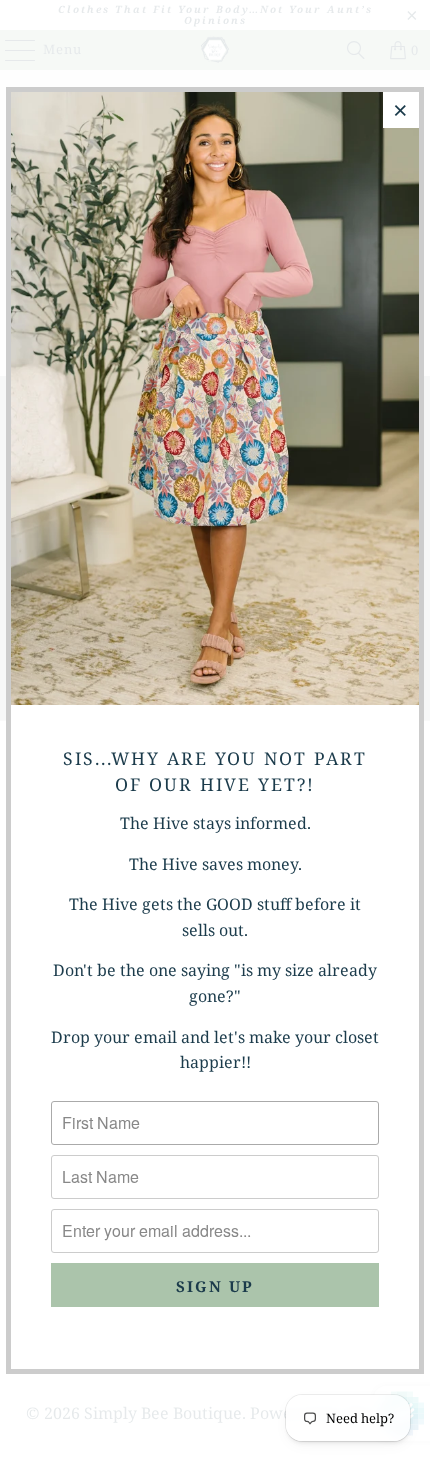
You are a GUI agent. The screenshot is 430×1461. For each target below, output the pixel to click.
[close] (401, 110)
